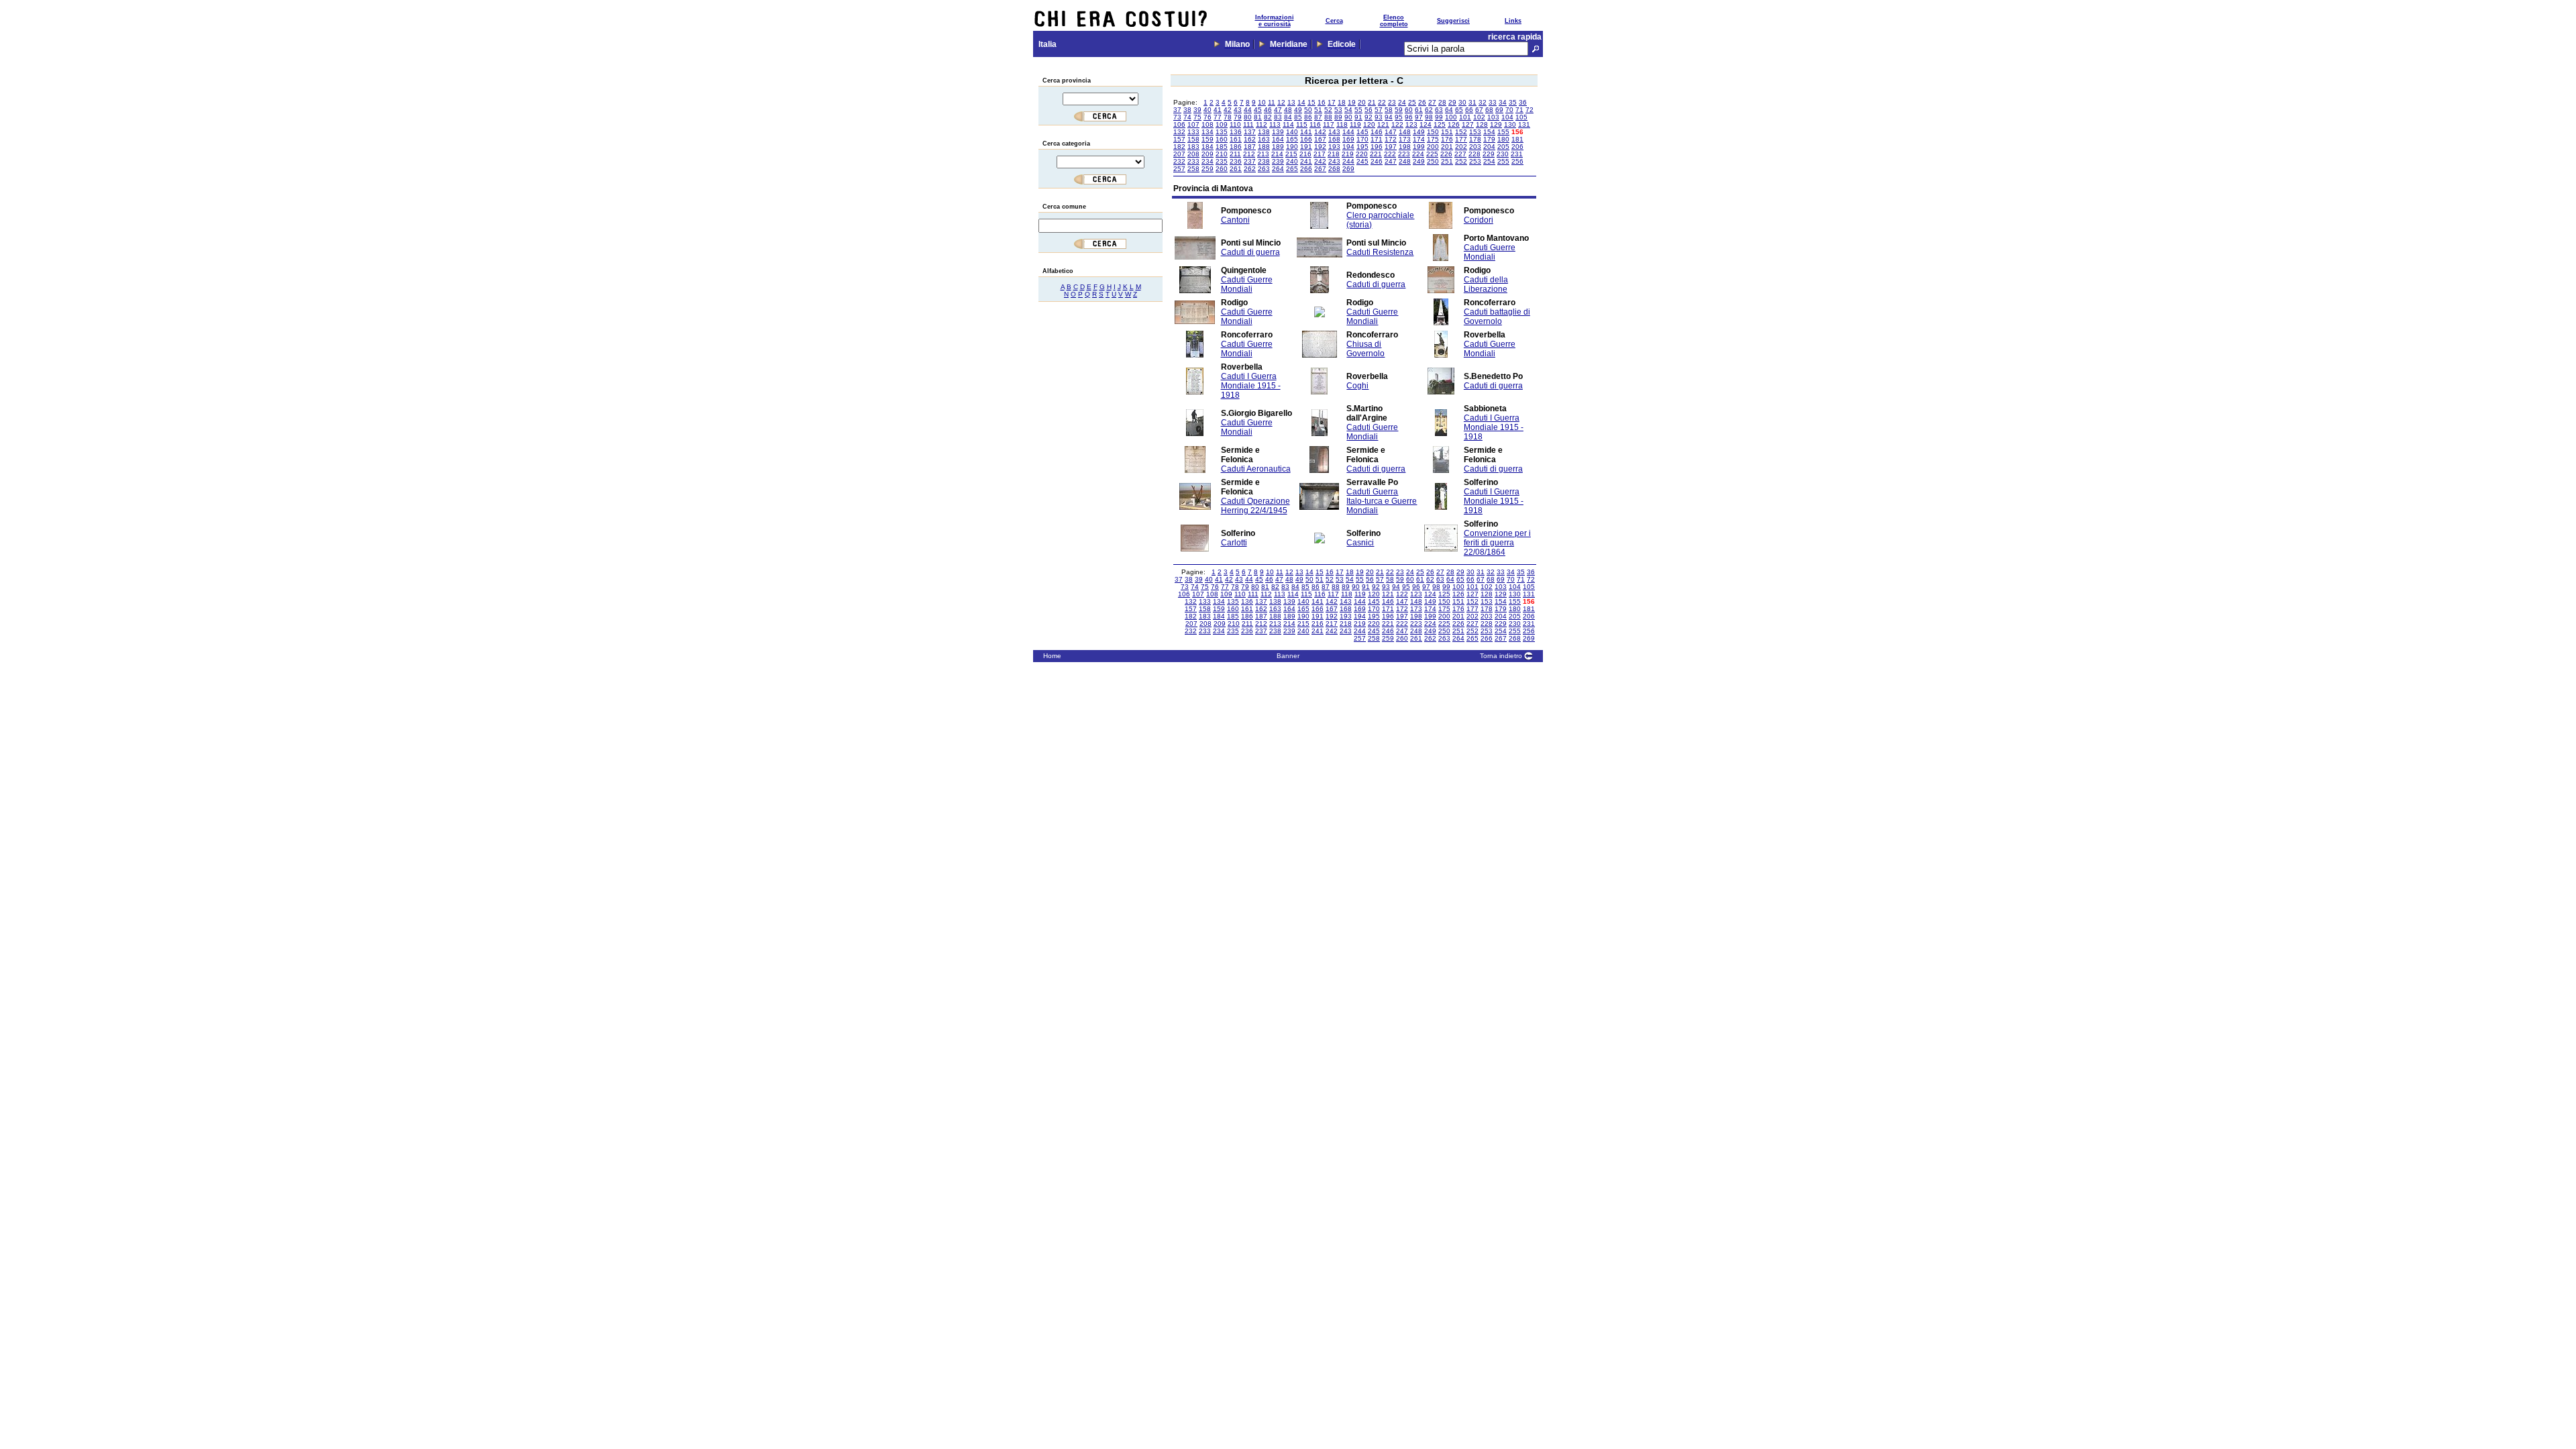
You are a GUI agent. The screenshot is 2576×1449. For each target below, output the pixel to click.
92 (1368, 117)
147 (1391, 132)
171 (1377, 139)
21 (1372, 102)
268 (1334, 169)
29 (1452, 102)
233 (1193, 161)
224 (1418, 154)
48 (1288, 110)
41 (1218, 110)
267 (1320, 169)
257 (1179, 169)
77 (1218, 117)
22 (1382, 102)
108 (1207, 124)
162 (1250, 139)
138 (1264, 132)
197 (1391, 147)
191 (1306, 147)
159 (1207, 139)
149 (1419, 132)
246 (1377, 161)
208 (1193, 154)
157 (1179, 139)
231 (1517, 154)
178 (1475, 139)
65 (1459, 110)
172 (1391, 139)
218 (1334, 154)
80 (1248, 117)
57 (1379, 110)
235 (1222, 161)
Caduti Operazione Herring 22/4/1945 (1255, 506)
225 (1432, 154)
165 (1292, 139)
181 (1517, 139)
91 (1358, 117)
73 (1177, 117)
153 (1475, 132)
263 (1264, 169)
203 (1475, 147)
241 (1306, 161)
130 (1510, 124)
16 (1322, 102)
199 (1419, 147)
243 (1334, 161)
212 (1249, 154)
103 (1493, 117)
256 (1517, 161)
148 (1405, 132)
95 (1399, 117)
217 (1320, 154)
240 (1292, 161)
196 (1377, 147)
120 (1369, 124)
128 (1482, 124)
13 (1291, 102)
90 (1348, 117)
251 (1447, 161)
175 (1433, 139)
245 (1362, 161)
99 (1439, 117)
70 (1509, 110)
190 (1292, 147)
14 (1301, 102)
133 (1193, 132)
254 (1489, 161)
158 (1193, 139)
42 (1228, 110)
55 (1358, 110)
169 (1348, 139)
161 (1236, 139)
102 (1479, 117)
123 (1411, 124)
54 (1348, 110)
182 (1179, 147)
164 (1278, 139)
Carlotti (1234, 543)
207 (1179, 154)
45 (1258, 110)
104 (1507, 117)
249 (1419, 161)
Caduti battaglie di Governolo (1497, 317)
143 (1334, 132)
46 (1268, 110)
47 (1278, 110)
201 (1447, 147)
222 (1390, 154)
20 (1362, 102)
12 (1281, 102)
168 (1334, 139)
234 (1207, 161)
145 (1362, 132)
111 (1248, 124)
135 (1222, 132)
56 (1368, 110)
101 (1465, 117)
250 (1433, 161)
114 (1288, 124)
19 (1352, 102)
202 (1461, 147)
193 (1334, 147)
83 (1278, 117)
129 (1496, 124)
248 (1405, 161)
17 (1332, 102)
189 (1278, 147)
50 (1308, 110)
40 (1207, 110)
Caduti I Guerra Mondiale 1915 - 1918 (1251, 386)
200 (1433, 147)
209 (1207, 154)
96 (1409, 117)
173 (1405, 139)
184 (1207, 147)
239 (1278, 161)
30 (1462, 102)
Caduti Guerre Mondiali (1490, 252)
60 (1409, 110)
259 (1207, 169)
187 (1250, 147)
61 (1419, 110)
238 (1264, 161)
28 (1442, 102)
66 (1469, 110)
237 (1250, 161)
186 (1236, 147)
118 (1342, 124)
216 (1305, 154)
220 (1362, 154)
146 (1377, 132)
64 (1449, 110)
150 (1433, 132)
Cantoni (1235, 220)
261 (1236, 169)
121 (1383, 124)
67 (1479, 110)
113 (1275, 124)
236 (1236, 161)
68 (1489, 110)
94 (1389, 117)
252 (1461, 161)
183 (1193, 147)
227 (1460, 154)
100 (1451, 117)
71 (1519, 110)
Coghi (1357, 386)
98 (1429, 117)
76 (1207, 117)
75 (1197, 117)
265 (1292, 169)
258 (1193, 169)
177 (1461, 139)
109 (1222, 124)
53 (1338, 110)
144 (1348, 132)
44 (1248, 110)
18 (1342, 102)
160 (1222, 139)
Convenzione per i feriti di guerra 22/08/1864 (1497, 543)
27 (1432, 102)
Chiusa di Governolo (1365, 349)
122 (1397, 124)
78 (1228, 117)
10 (1262, 102)
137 (1250, 132)
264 (1278, 169)
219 (1348, 154)
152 (1461, 132)
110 (1235, 124)
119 (1355, 124)
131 (1524, 124)
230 (1503, 154)
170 (1362, 139)
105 (1521, 117)
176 (1447, 139)
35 (1513, 102)
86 (1308, 117)
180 (1503, 139)
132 (1179, 132)
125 (1440, 124)
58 (1389, 110)
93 (1379, 117)
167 (1320, 139)
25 (1412, 102)
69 (1499, 110)
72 (1529, 110)
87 (1318, 117)
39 (1197, 110)
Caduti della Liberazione (1486, 284)
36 (1523, 102)
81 (1258, 117)
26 (1422, 102)
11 (1272, 102)
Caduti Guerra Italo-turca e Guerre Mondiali (1382, 501)
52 (1328, 110)
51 (1318, 110)
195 (1362, 147)
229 (1489, 154)
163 (1264, 139)
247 (1391, 161)
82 (1268, 117)
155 (1503, 132)
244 (1348, 161)
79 (1238, 117)
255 (1503, 161)
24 (1402, 102)
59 (1399, 110)
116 (1315, 124)
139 (1278, 132)
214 (1277, 154)
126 (1454, 124)
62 (1429, 110)
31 (1472, 102)
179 (1489, 139)
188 (1264, 147)
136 (1236, 132)
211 (1235, 154)
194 (1348, 147)
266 (1306, 169)
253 (1475, 161)
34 (1503, 102)
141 (1306, 132)
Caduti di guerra (1250, 252)
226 (1446, 154)
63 (1439, 110)
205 (1503, 147)
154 (1489, 132)
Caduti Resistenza (1380, 252)
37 (1177, 110)
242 (1320, 161)
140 (1292, 132)
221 (1376, 154)
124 (1426, 124)
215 (1291, 154)
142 (1320, 132)
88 (1328, 117)
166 (1306, 139)
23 (1392, 102)
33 (1493, 102)
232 (1179, 161)
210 (1222, 154)
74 (1187, 117)
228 (1474, 154)
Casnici (1360, 543)
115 (1302, 124)
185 (1222, 147)
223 (1404, 154)
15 (1311, 102)
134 (1207, 132)
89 (1338, 117)
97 (1419, 117)
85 (1298, 117)
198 (1405, 147)
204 (1489, 147)
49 (1298, 110)
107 (1193, 124)
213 (1263, 154)
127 (1468, 124)
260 (1222, 169)
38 (1187, 110)
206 (1517, 147)
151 (1447, 132)
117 (1329, 124)
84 (1288, 117)
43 (1238, 110)
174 (1419, 139)
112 (1262, 124)
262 (1250, 169)
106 (1179, 124)
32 (1483, 102)
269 (1348, 169)
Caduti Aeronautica (1256, 469)
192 (1320, 147)
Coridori (1479, 220)
